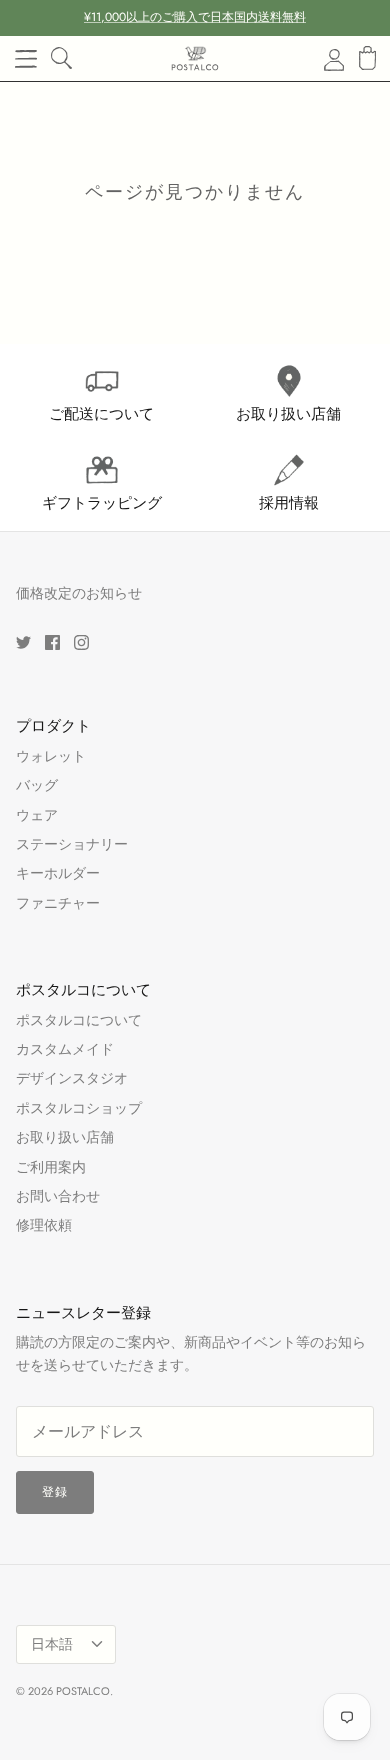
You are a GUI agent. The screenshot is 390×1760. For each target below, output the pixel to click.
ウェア (37, 815)
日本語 (52, 1644)
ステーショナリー (72, 844)
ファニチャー (58, 903)
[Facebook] (52, 642)
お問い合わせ (58, 1196)
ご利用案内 (51, 1167)
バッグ (37, 785)
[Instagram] (81, 642)
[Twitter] (23, 642)
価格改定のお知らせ (79, 593)
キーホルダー (58, 873)
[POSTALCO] (195, 58)
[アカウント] (322, 59)
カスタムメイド (65, 1049)
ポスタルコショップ (79, 1108)
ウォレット (51, 756)
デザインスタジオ (72, 1078)
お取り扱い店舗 (65, 1137)
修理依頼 (44, 1225)
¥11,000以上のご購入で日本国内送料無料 (195, 17)
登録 (55, 1492)
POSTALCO (83, 1691)
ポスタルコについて (79, 1020)
